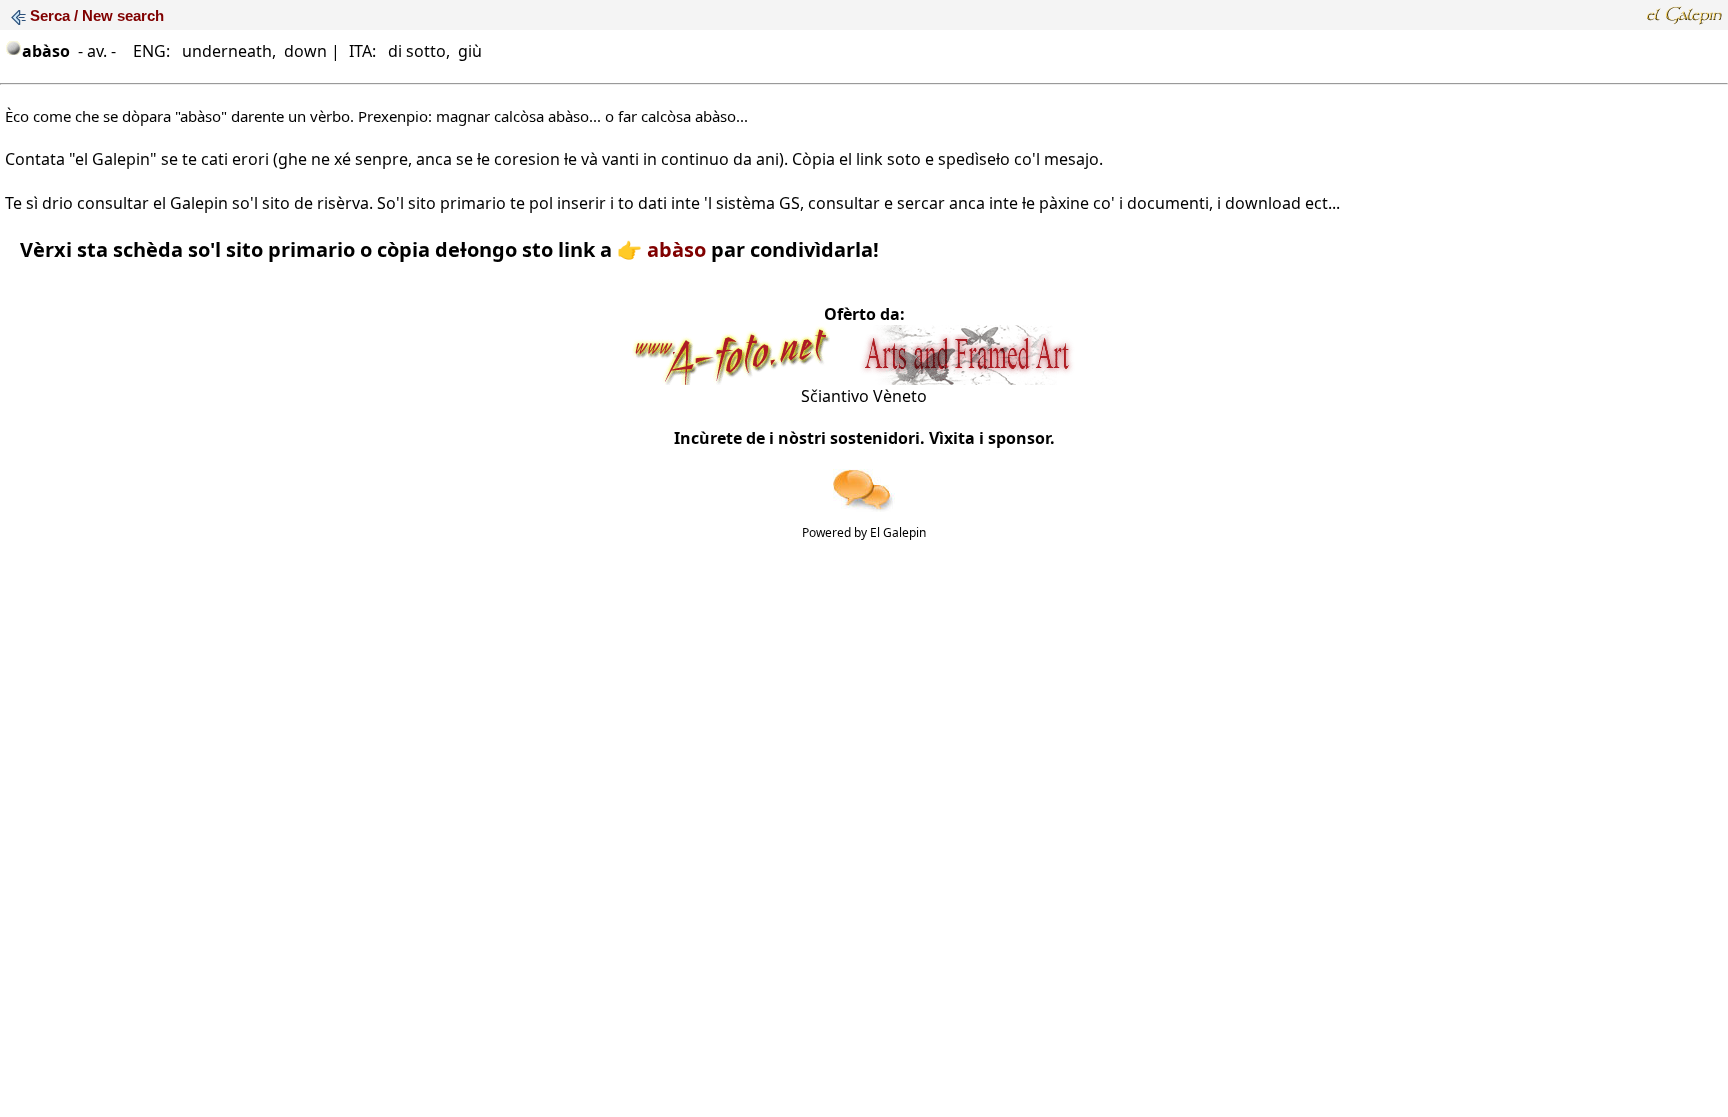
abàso (676, 249)
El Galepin (898, 532)
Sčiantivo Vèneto (864, 396)
